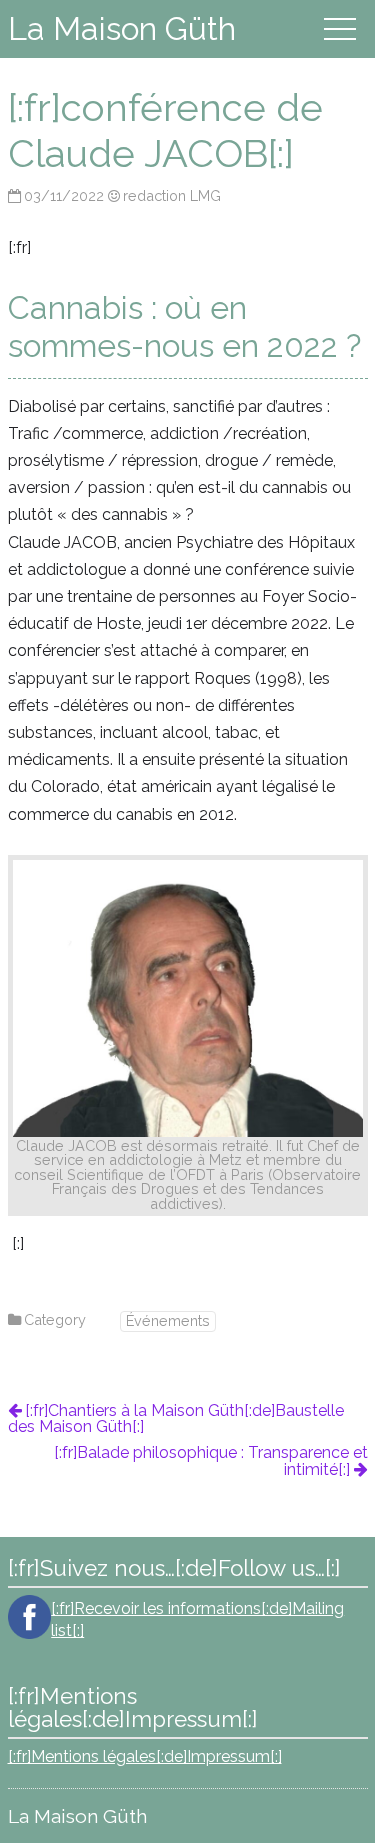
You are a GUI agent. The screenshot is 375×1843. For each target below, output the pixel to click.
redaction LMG (172, 195)
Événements (168, 1320)
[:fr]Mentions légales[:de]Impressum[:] (145, 1756)
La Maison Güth (122, 28)
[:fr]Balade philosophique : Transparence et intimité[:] (211, 1461)
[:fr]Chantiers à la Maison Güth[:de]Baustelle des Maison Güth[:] (176, 1418)
